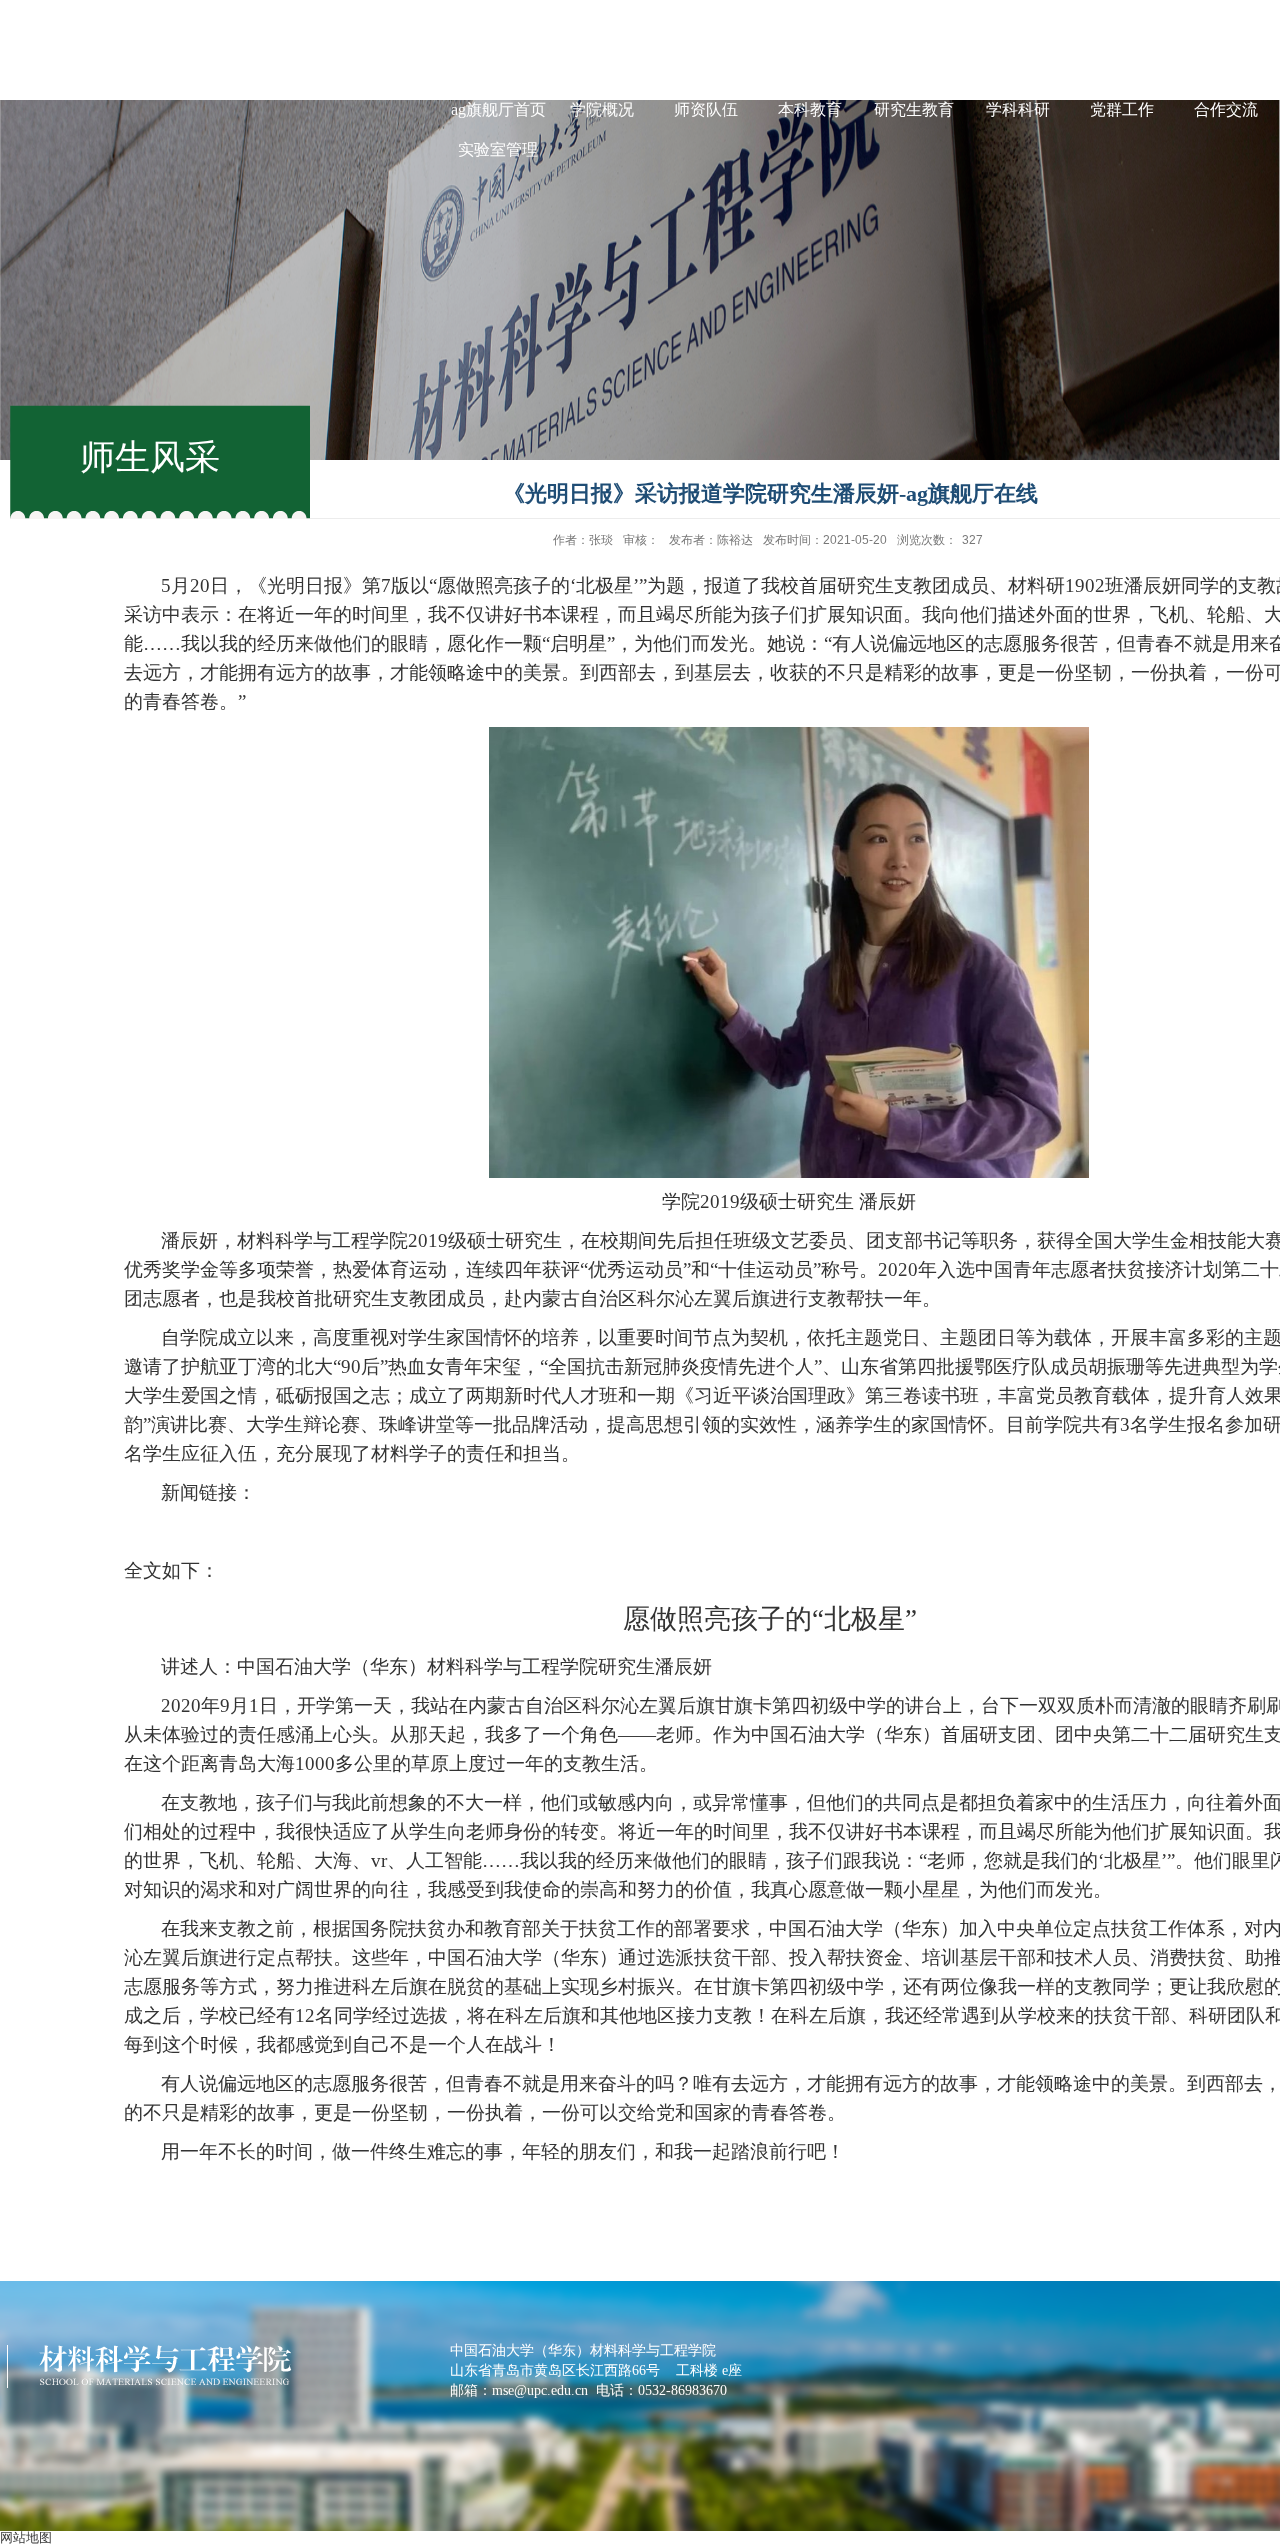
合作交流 (1226, 109)
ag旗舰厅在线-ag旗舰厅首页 (498, 89)
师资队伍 (706, 109)
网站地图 (26, 2537)
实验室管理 (498, 149)
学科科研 (1018, 109)
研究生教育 (914, 109)
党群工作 (1122, 109)
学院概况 (602, 109)
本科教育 (810, 109)
